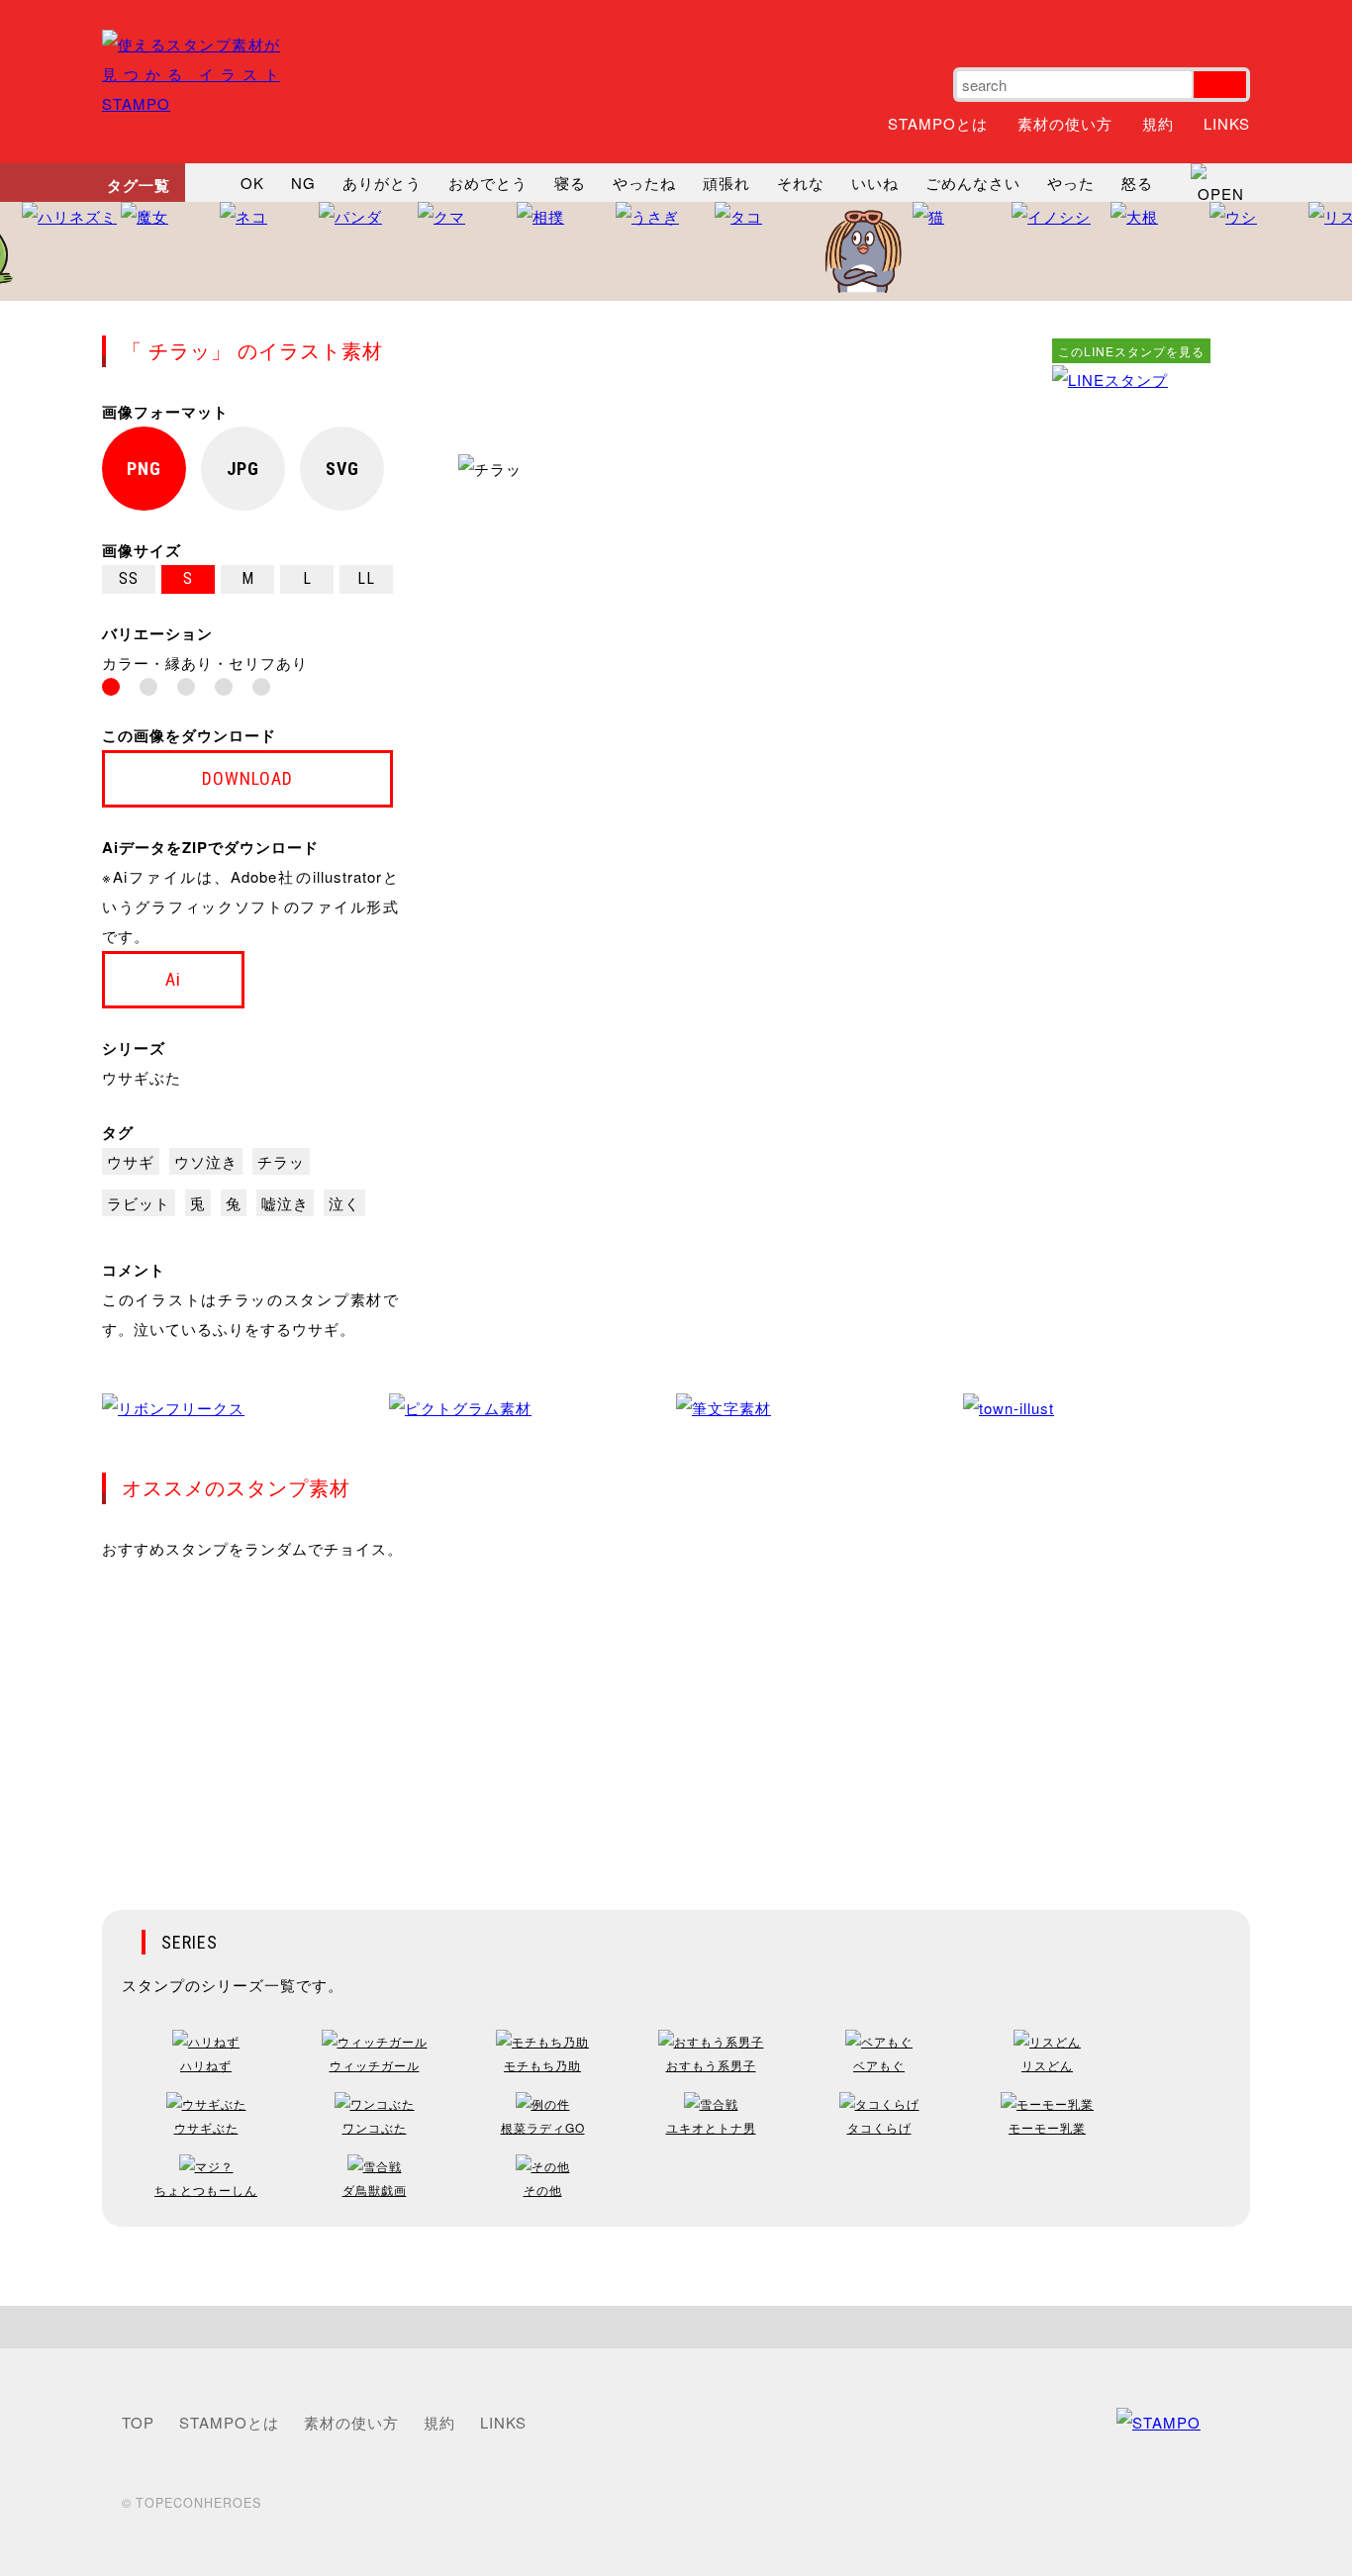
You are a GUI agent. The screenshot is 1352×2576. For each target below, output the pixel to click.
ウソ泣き (206, 1161)
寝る (570, 183)
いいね (875, 183)
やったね (644, 183)
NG (303, 183)
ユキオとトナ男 (711, 2127)
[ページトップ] (676, 2327)
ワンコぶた (375, 2127)
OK (252, 183)
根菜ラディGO (543, 2127)
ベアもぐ (879, 2065)
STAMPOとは (938, 123)
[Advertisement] (1131, 692)
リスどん (1047, 2065)
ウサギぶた (142, 1077)
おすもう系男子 (711, 2065)
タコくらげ (879, 2127)
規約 (1158, 123)
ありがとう (382, 183)
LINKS (1227, 123)
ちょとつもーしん (206, 2190)
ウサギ (131, 1161)
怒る (1137, 183)
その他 (543, 2190)
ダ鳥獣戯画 (375, 2190)
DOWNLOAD (247, 778)
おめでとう (488, 183)
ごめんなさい (973, 183)
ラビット (139, 1203)
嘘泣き (285, 1203)
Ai (173, 979)
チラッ (281, 1161)
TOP (138, 2422)
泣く (344, 1203)
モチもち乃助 (542, 2065)
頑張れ (726, 183)
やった (1071, 183)
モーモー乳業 (1047, 2127)
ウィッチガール (375, 2065)
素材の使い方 (1065, 123)
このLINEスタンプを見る (1131, 351)
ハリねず (206, 2065)
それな (801, 183)
